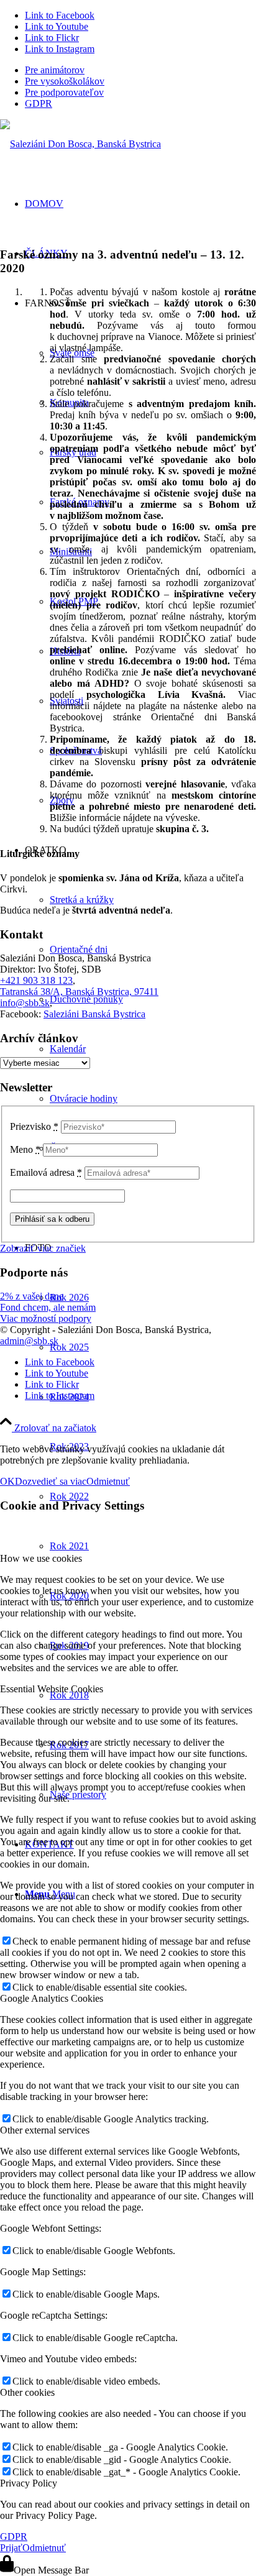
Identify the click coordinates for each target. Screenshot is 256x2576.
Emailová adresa (46, 1172)
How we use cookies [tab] (41, 1558)
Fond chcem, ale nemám (48, 1307)
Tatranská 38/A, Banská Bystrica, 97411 (79, 992)
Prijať (11, 2548)
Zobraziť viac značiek (43, 1248)
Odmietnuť (108, 1481)
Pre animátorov (55, 70)
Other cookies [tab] (27, 2392)
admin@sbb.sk (29, 1341)
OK (7, 1481)
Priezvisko (34, 1126)
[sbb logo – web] (80, 144)
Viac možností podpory (46, 1318)
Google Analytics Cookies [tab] (52, 1998)
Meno (25, 1149)
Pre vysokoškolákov (65, 81)
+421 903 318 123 (36, 980)
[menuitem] (140, 70)
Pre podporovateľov (64, 92)
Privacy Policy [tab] (29, 2483)
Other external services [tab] (45, 2130)
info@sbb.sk (25, 1003)
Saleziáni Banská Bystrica (94, 1014)
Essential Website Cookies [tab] (52, 1689)
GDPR (39, 103)
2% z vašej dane (32, 1296)
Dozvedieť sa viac (51, 1481)
